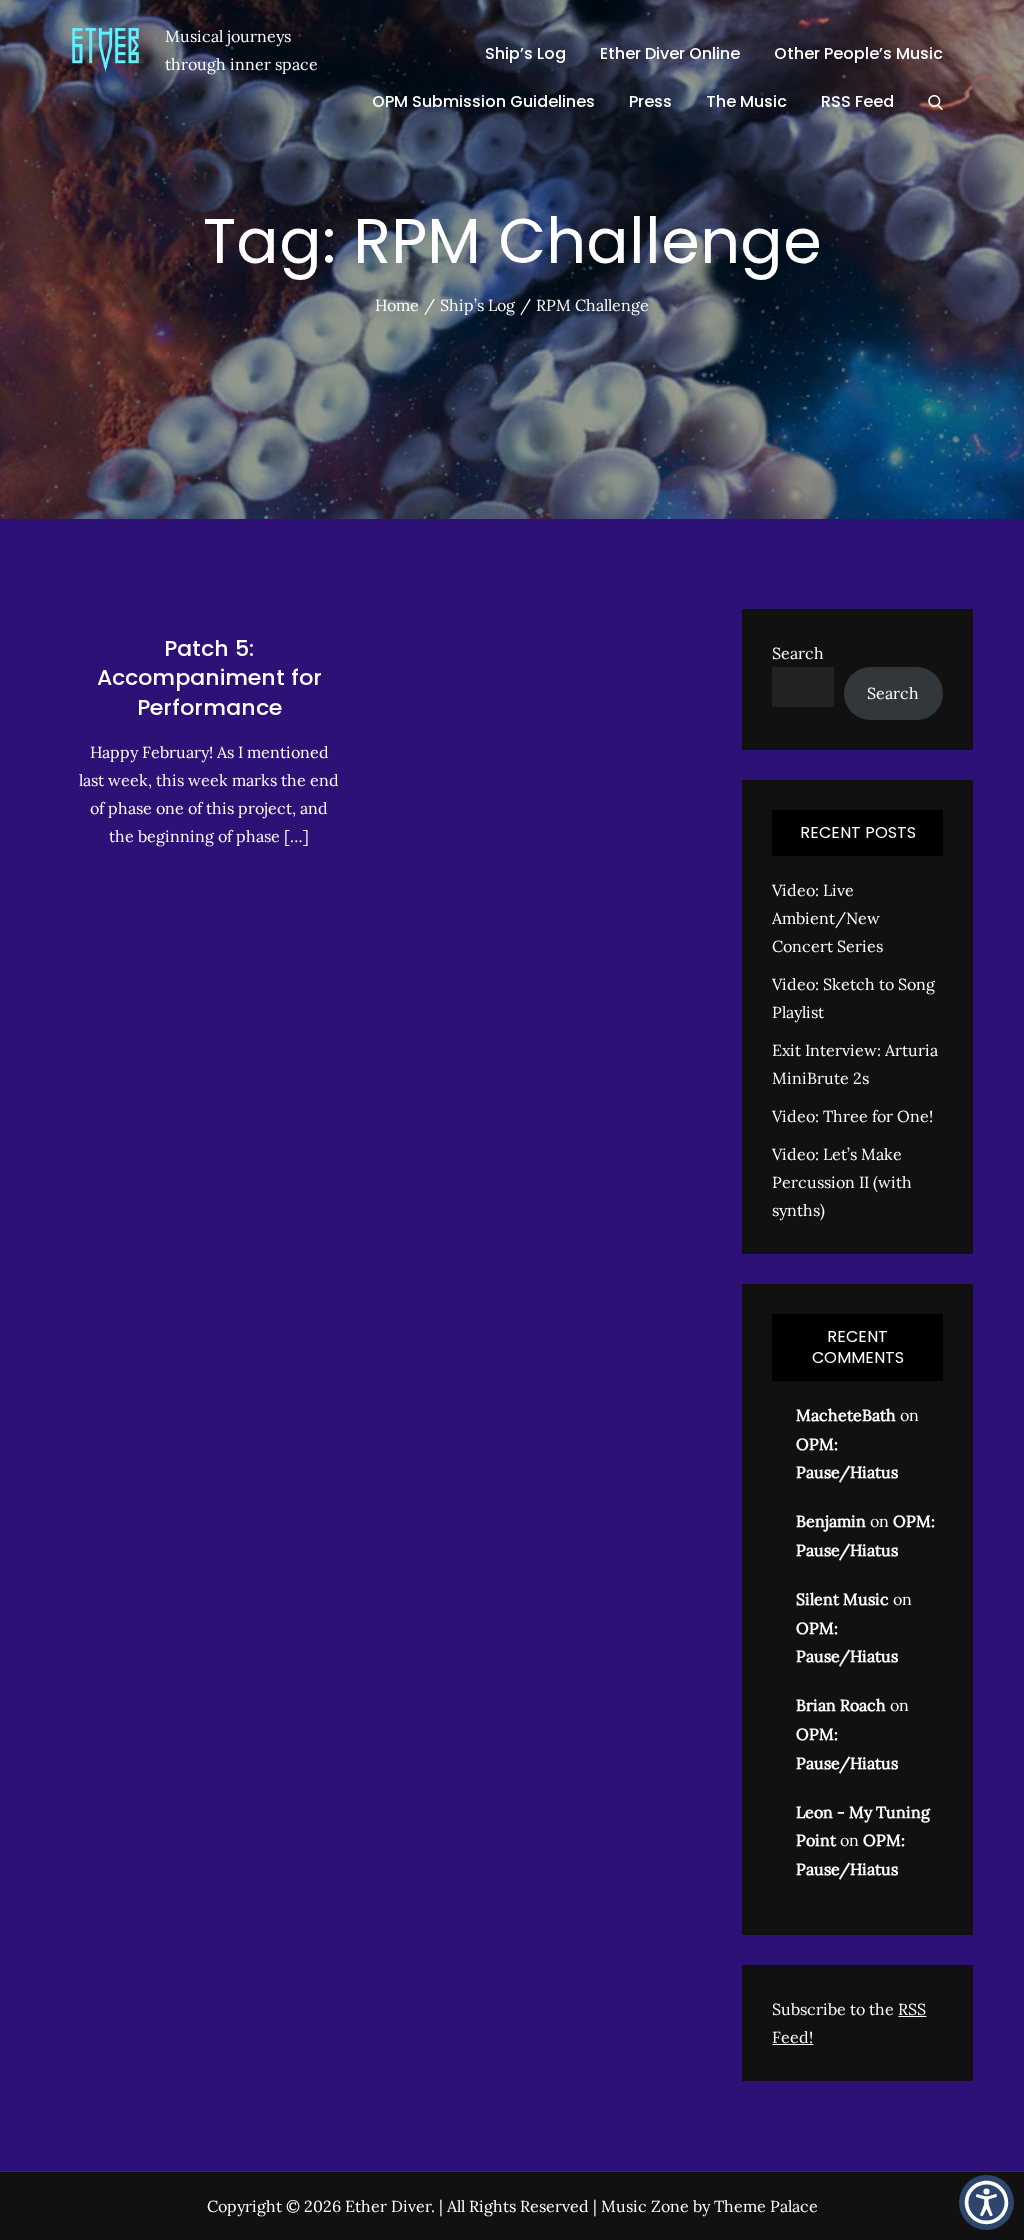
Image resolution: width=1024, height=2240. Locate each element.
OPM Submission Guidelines (483, 101)
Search (798, 653)
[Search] (935, 102)
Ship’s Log (525, 53)
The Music (746, 101)
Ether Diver (388, 2206)
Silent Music (842, 1599)
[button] (986, 2202)
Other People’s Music (858, 53)
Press (650, 101)
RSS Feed (857, 101)
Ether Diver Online (670, 53)
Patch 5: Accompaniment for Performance (209, 678)
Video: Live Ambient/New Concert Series (827, 918)
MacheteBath (846, 1415)
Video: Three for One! (852, 1116)
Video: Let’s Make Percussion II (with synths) (842, 1182)
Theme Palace (766, 2206)
